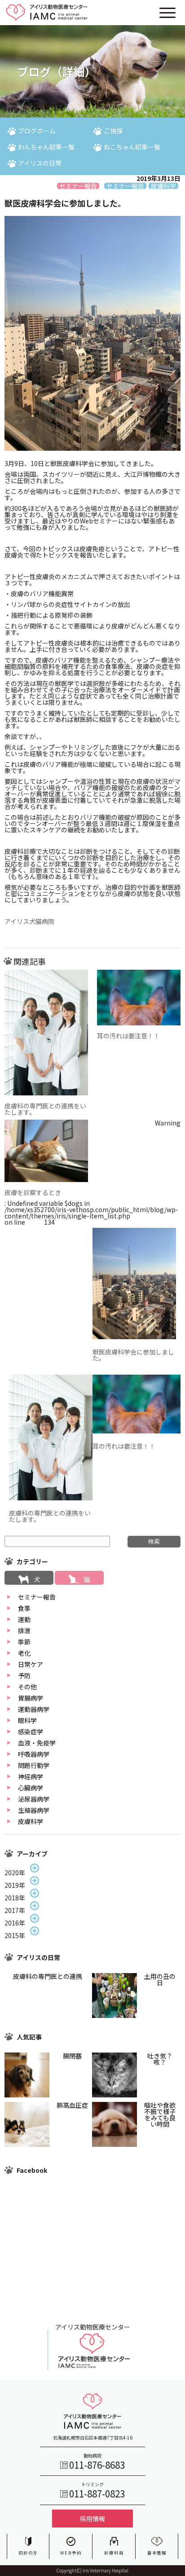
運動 (24, 1619)
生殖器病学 (34, 1810)
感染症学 (31, 1732)
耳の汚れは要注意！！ (128, 1036)
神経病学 (31, 1776)
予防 (24, 1675)
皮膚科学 (31, 1821)
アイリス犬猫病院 (29, 921)
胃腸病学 (31, 1698)
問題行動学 (34, 1765)
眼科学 (27, 1720)
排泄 (24, 1631)
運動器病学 (34, 1709)
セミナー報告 (37, 1597)
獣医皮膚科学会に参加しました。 (133, 1355)
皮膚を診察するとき (33, 1192)
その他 (27, 1687)
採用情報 (92, 2519)
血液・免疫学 (37, 1743)
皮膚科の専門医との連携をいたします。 (45, 1109)
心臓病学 (31, 1788)
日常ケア (31, 1664)
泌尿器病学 (34, 1799)
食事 (24, 1608)
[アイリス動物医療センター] (92, 2368)
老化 (24, 1653)
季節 (24, 1642)
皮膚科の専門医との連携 (48, 1976)
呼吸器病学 (34, 1754)
